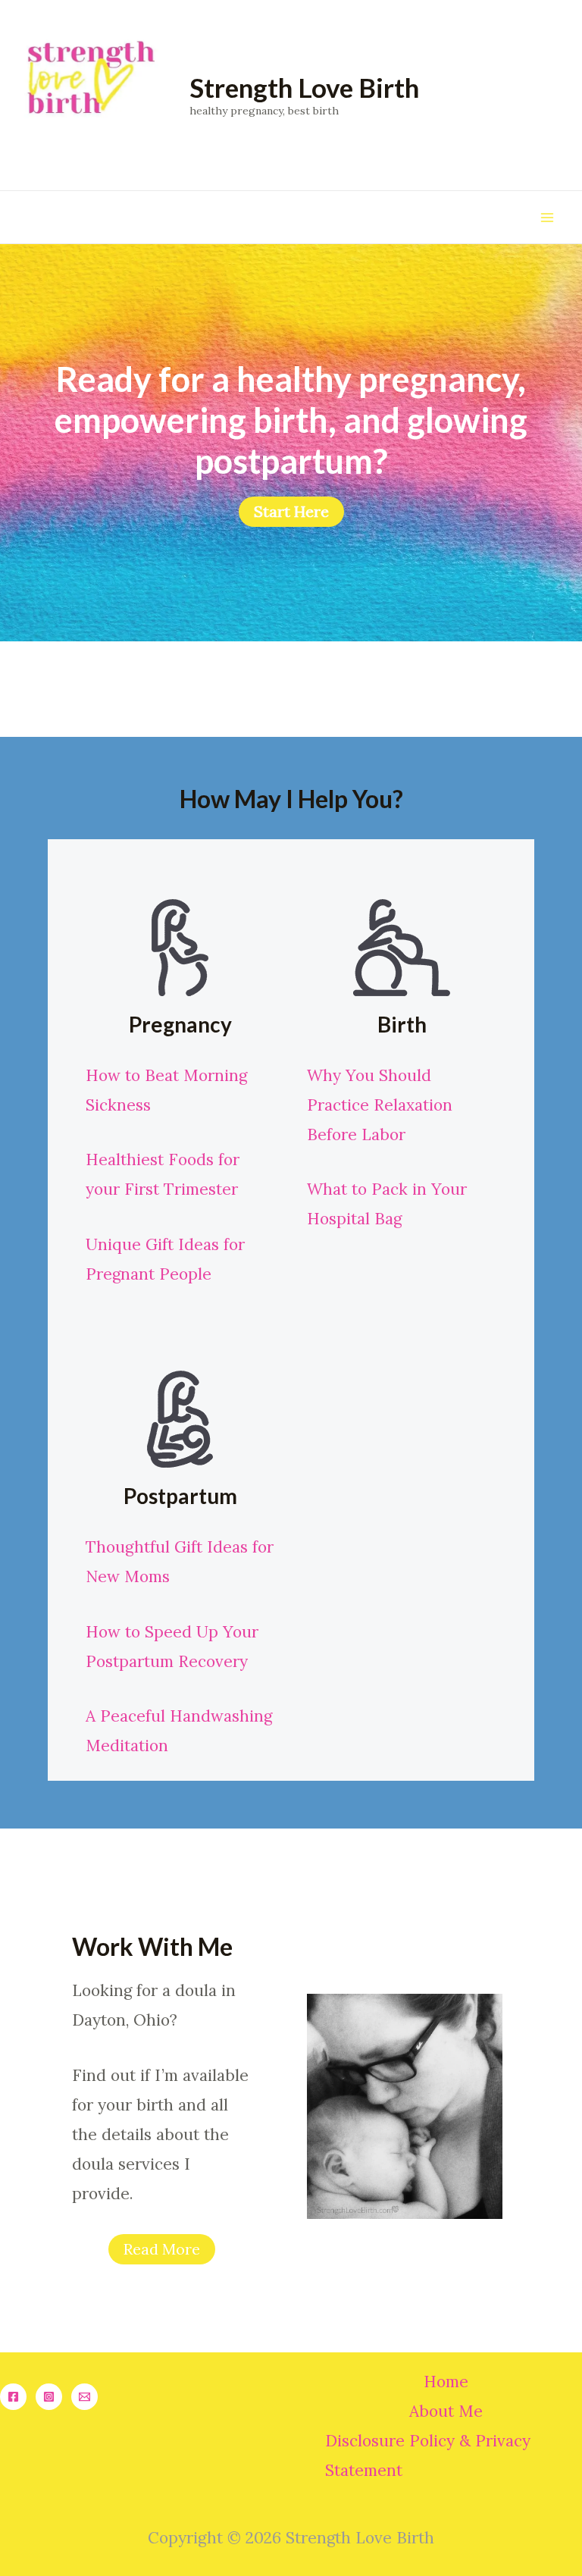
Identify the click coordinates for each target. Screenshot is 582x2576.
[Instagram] (49, 2397)
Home (446, 2382)
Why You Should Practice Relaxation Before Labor (380, 1105)
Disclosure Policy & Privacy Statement (428, 2455)
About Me (446, 2411)
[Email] (84, 2397)
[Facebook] (13, 2397)
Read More (162, 2249)
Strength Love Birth (304, 87)
